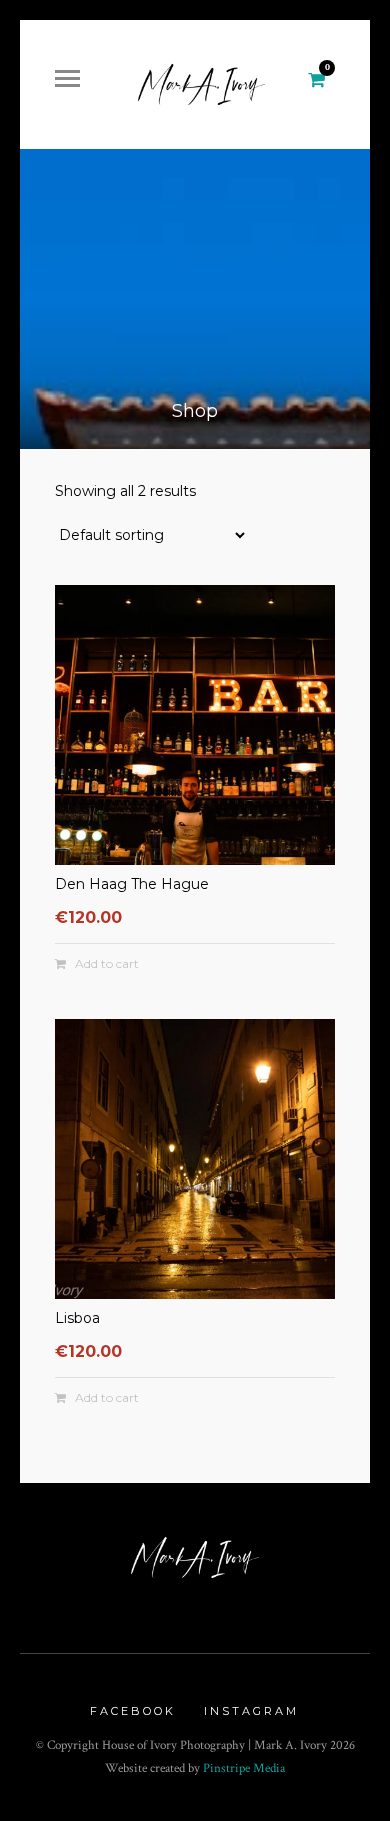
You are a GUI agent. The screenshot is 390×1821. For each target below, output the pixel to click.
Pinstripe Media (244, 1768)
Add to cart (107, 964)
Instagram (251, 1711)
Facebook (133, 1711)
